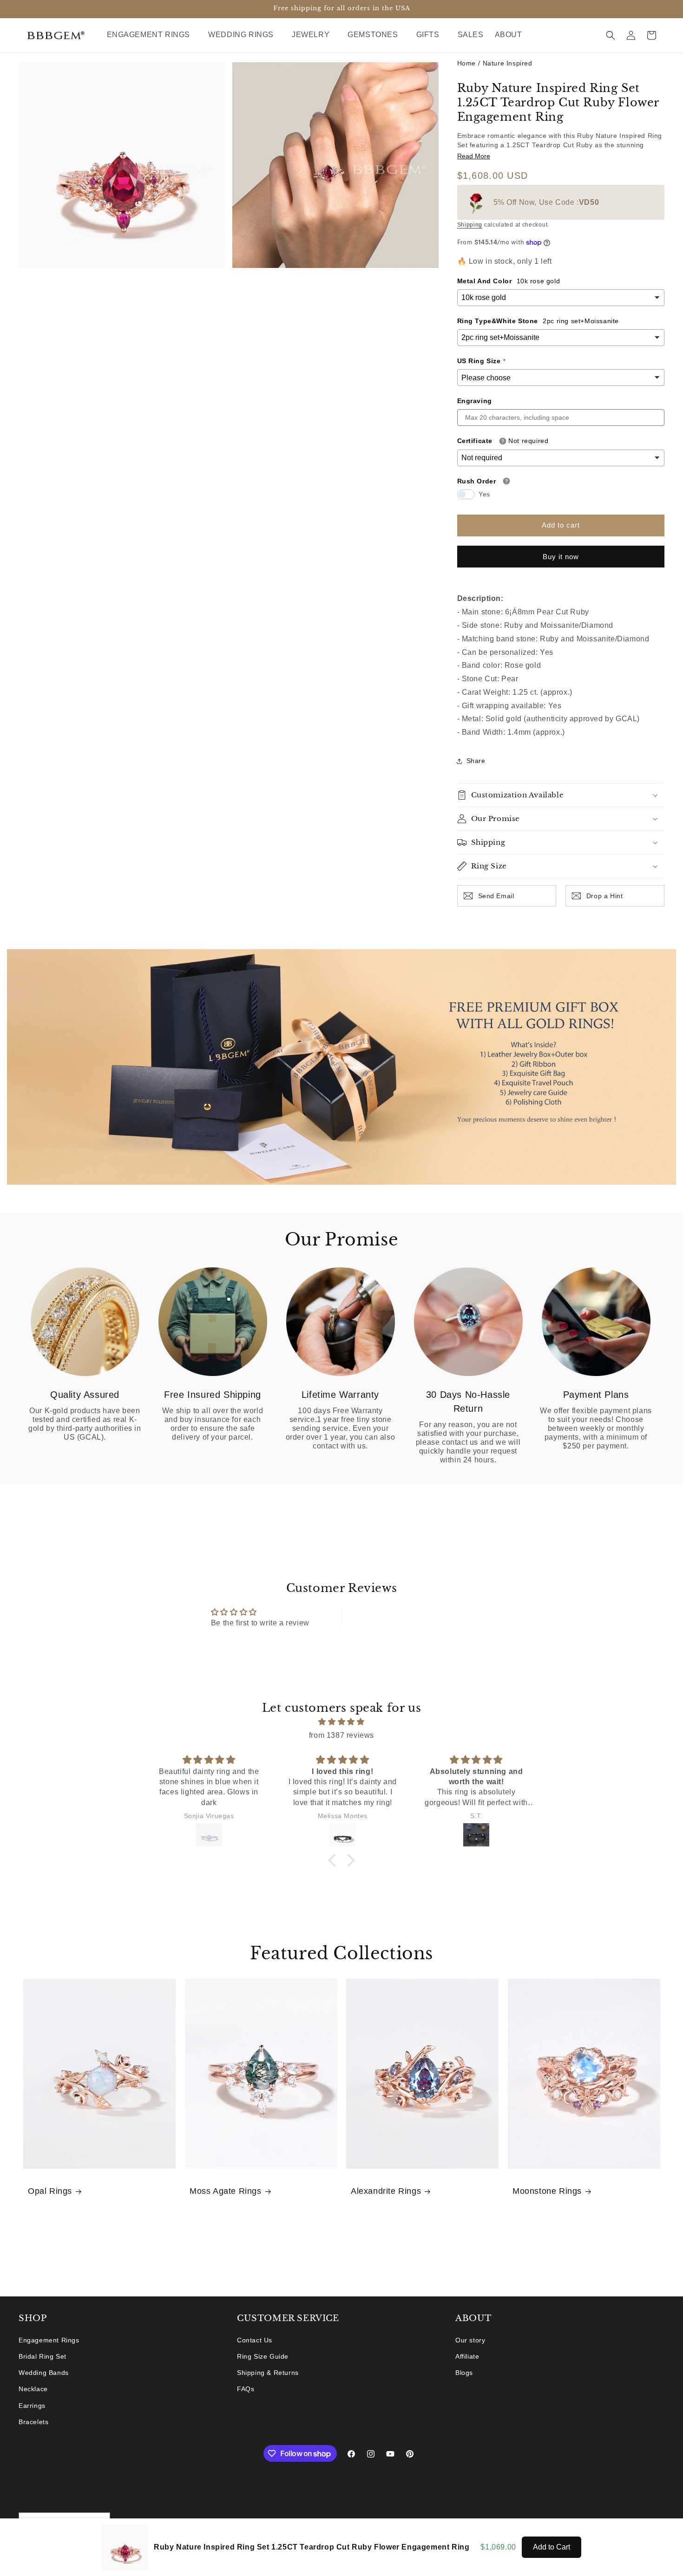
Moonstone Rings (547, 2191)
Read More (474, 156)
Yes (484, 494)
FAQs (246, 2389)
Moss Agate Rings (226, 2191)
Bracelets (33, 2422)
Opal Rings (50, 2191)
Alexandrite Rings (386, 2191)
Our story (470, 2340)
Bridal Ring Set (43, 2356)
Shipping (470, 225)
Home (466, 63)
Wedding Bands (44, 2373)
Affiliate (467, 2356)
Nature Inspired (508, 63)
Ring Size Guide (263, 2356)
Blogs (464, 2373)
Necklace (33, 2389)
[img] (341, 1722)
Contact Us (255, 2340)
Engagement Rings (49, 2340)
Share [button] (476, 761)
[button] (152, 35)
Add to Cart (552, 2547)
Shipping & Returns (268, 2373)
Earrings (32, 2406)
